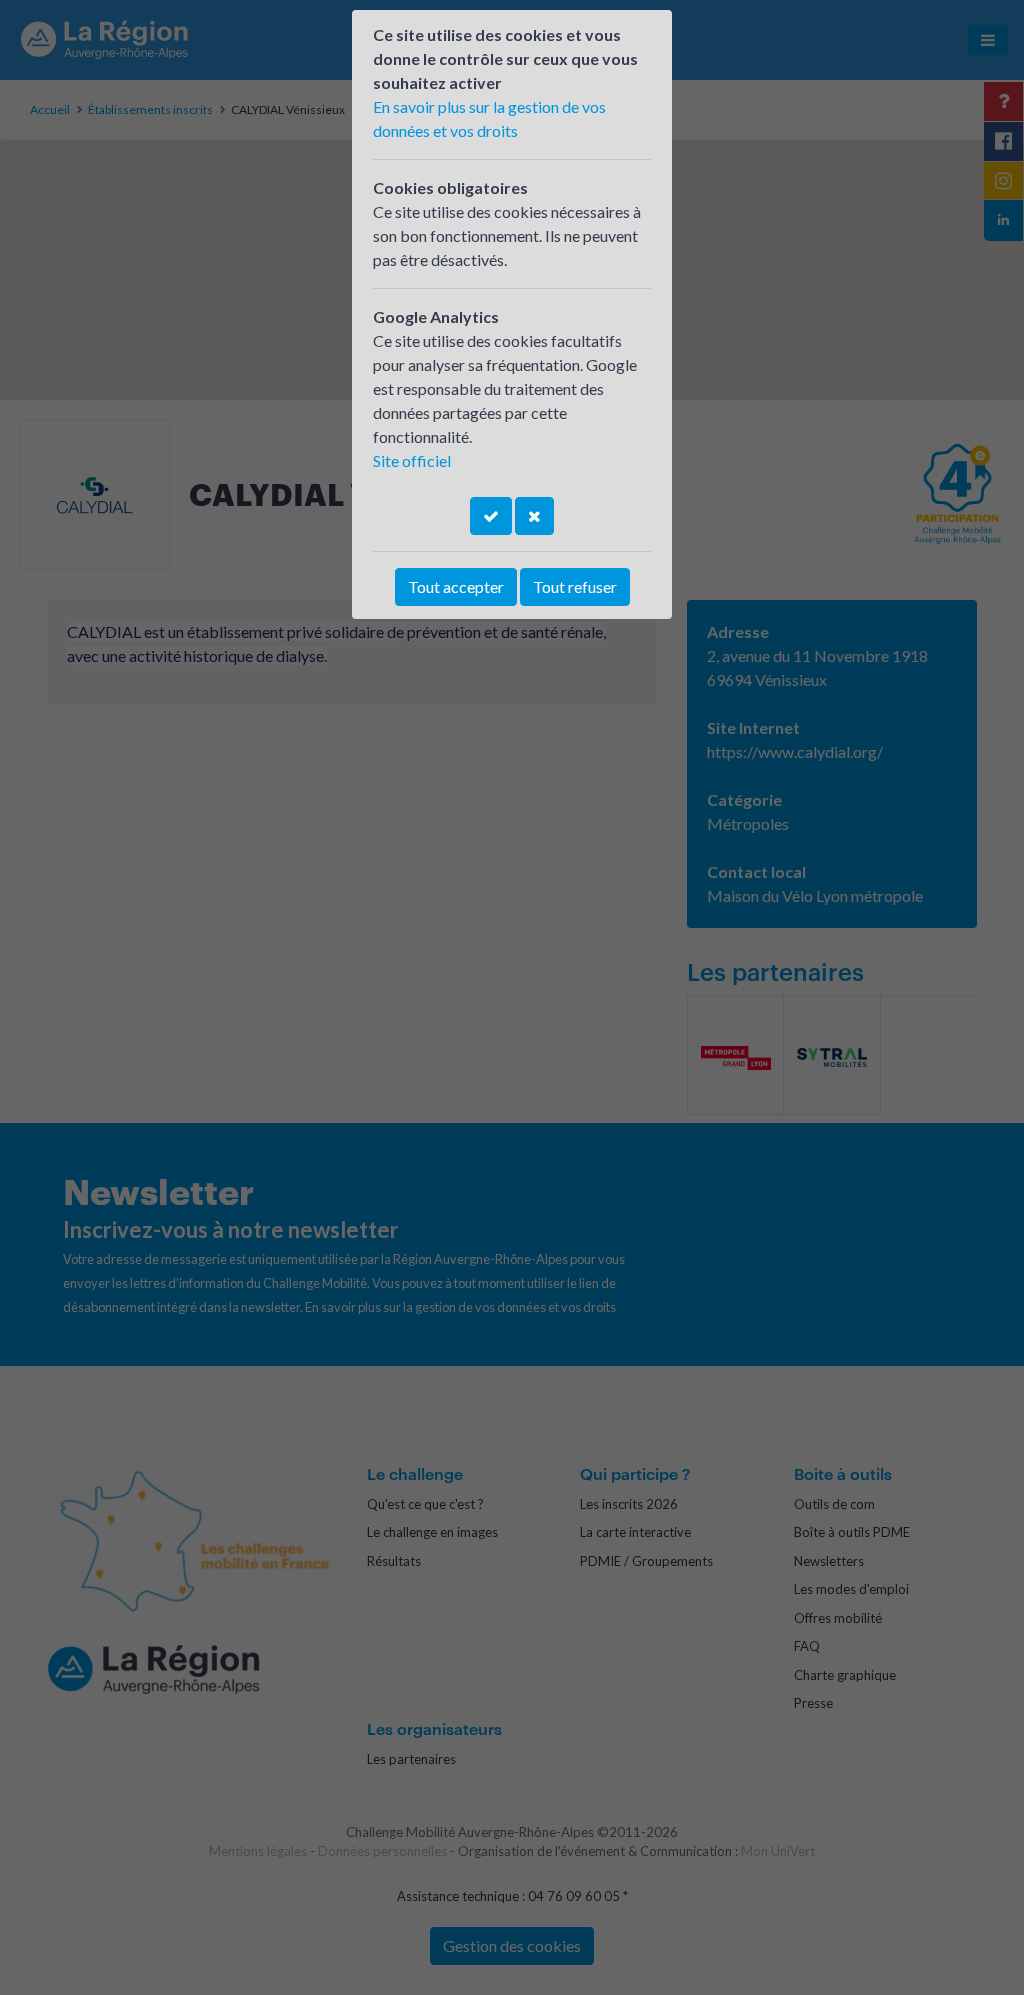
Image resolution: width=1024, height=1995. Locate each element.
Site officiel (412, 460)
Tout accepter (456, 586)
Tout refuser (575, 586)
